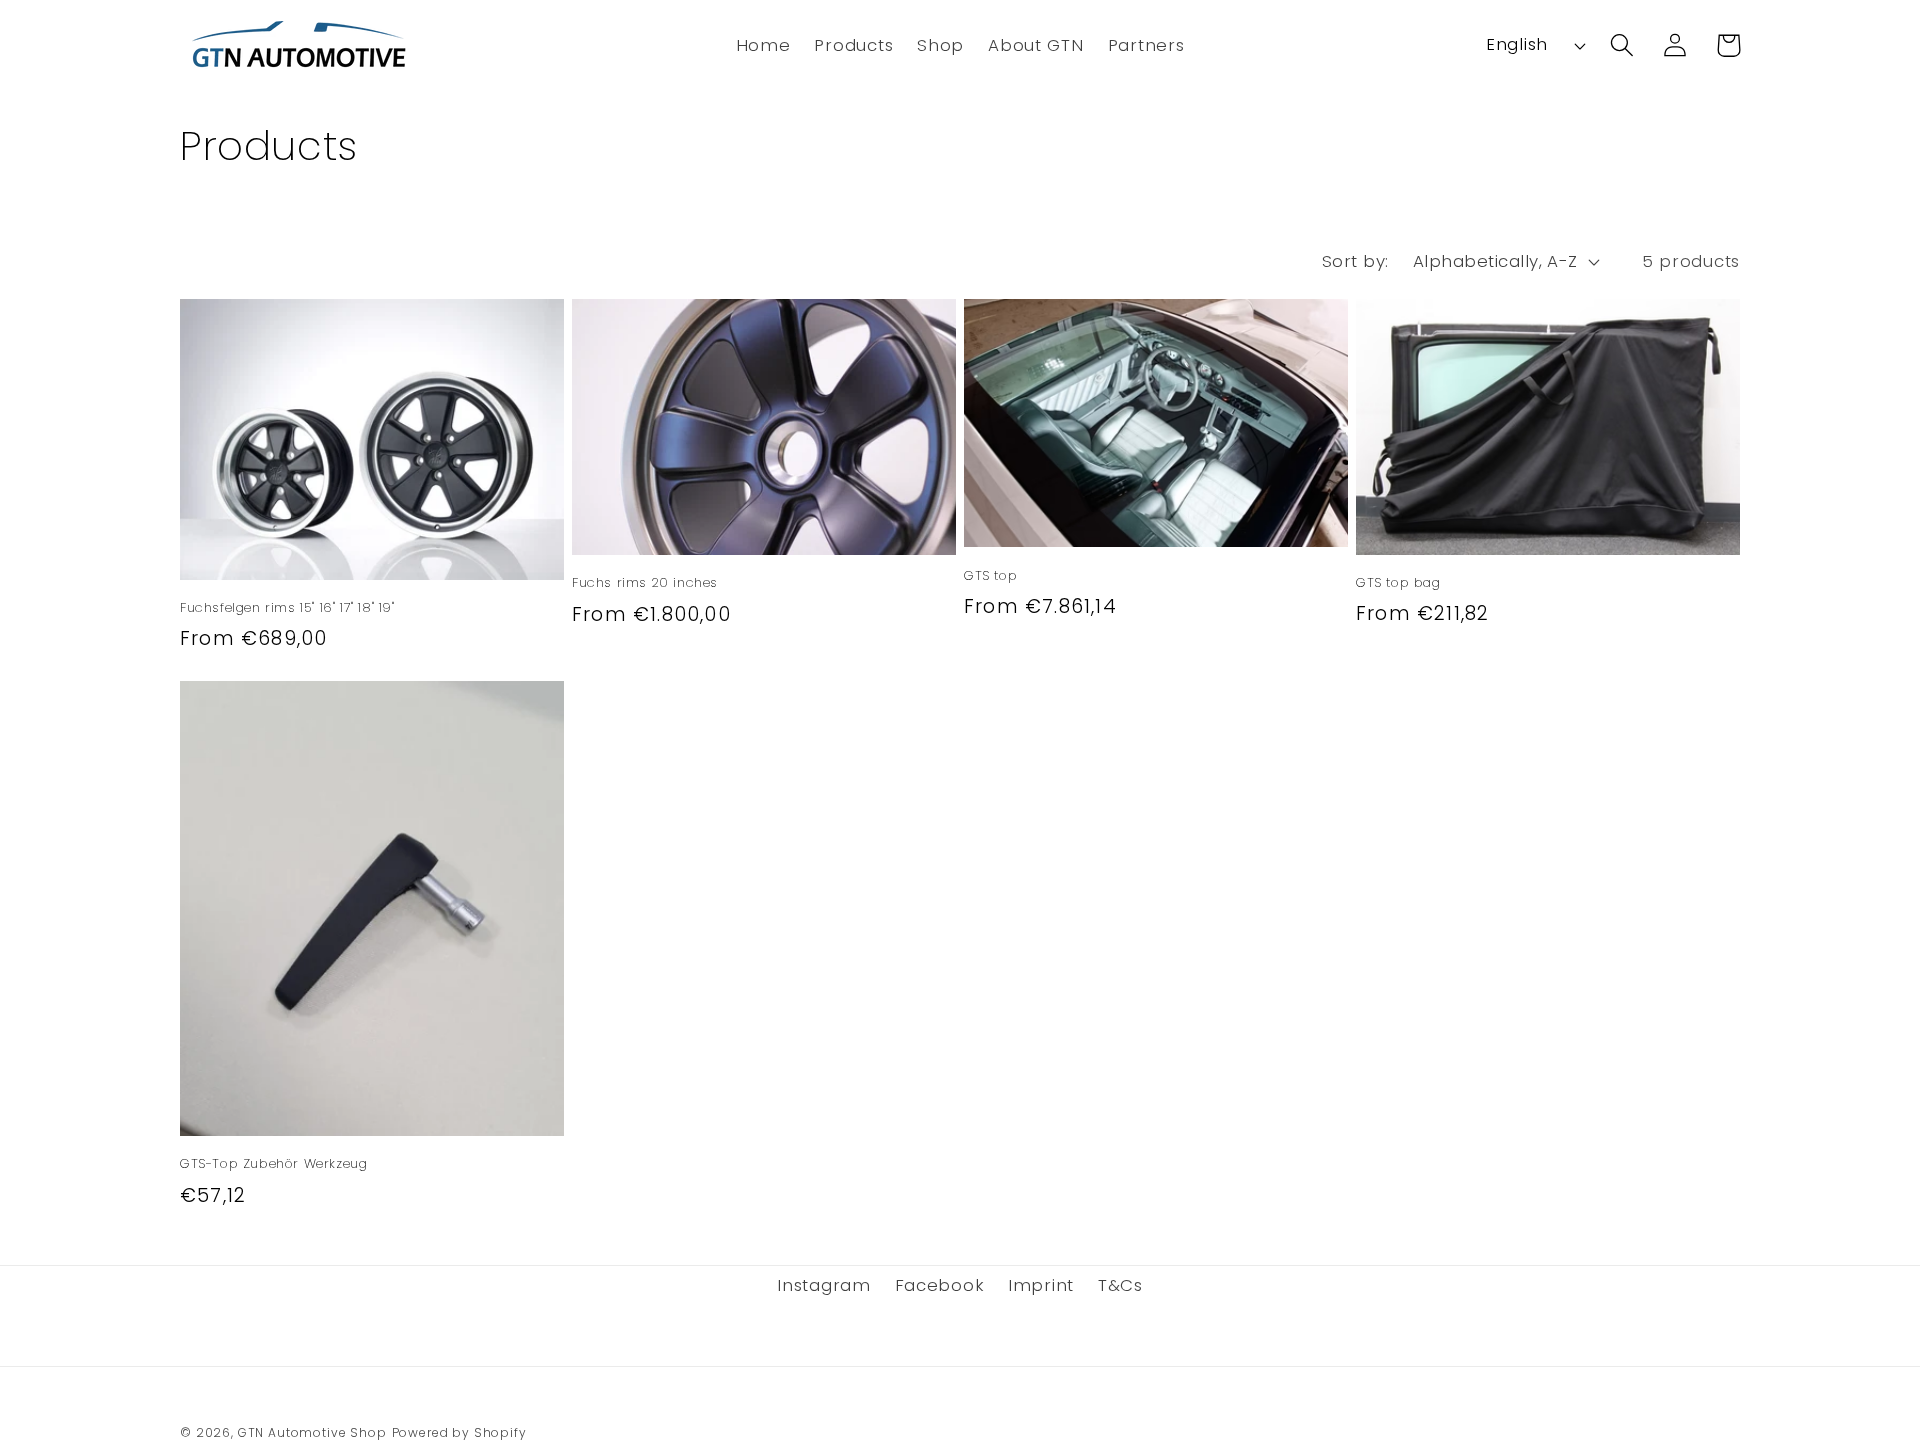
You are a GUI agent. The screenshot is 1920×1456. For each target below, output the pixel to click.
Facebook (940, 1285)
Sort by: (1355, 261)
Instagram (823, 1285)
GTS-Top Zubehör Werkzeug (273, 1164)
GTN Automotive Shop (312, 1432)
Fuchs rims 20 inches (645, 583)
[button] (853, 45)
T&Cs (1120, 1285)
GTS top (990, 576)
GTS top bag (1398, 583)
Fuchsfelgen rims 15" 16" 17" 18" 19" (287, 608)
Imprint (1041, 1285)
